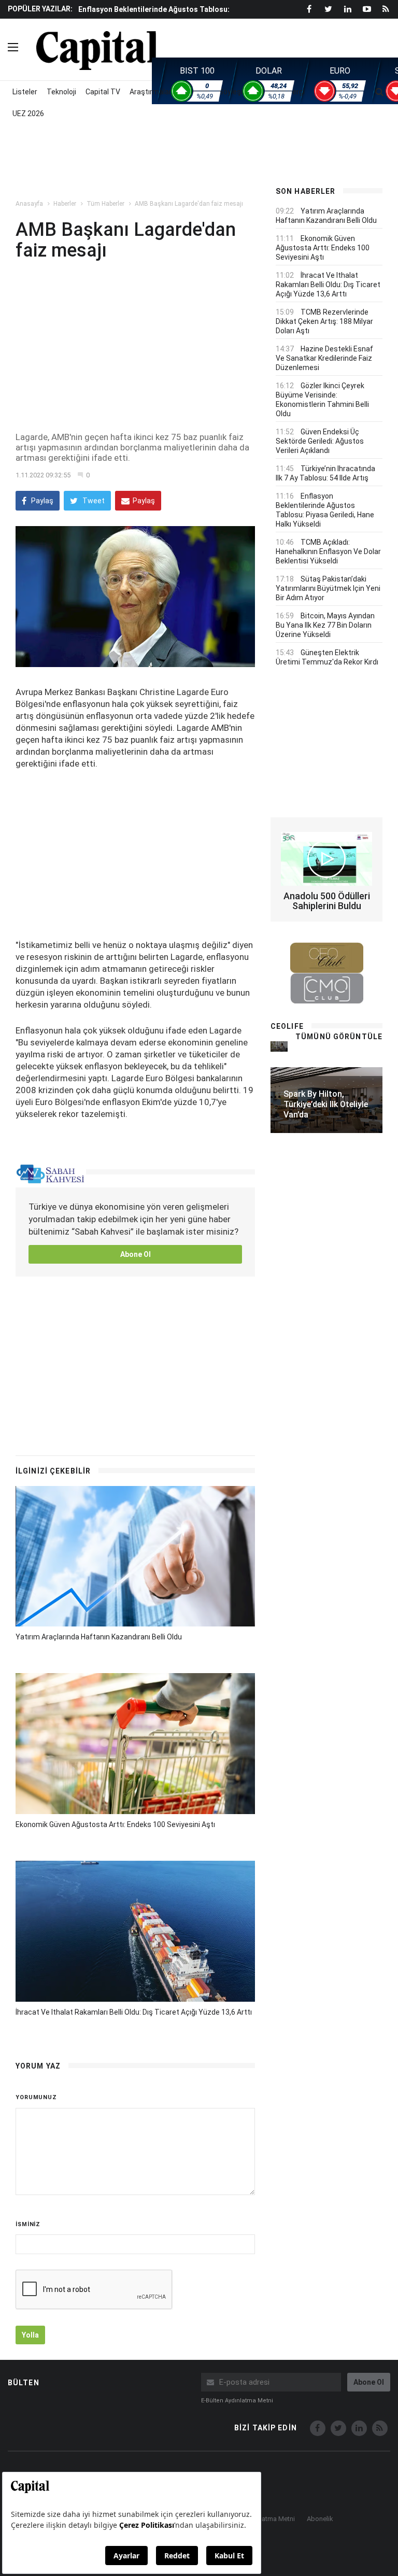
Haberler (65, 204)
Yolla (30, 2335)
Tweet (93, 501)
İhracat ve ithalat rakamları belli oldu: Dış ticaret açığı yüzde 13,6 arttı (134, 2012)
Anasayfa (29, 204)
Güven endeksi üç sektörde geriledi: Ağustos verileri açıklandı (320, 441)
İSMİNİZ (28, 2224)
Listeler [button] (25, 92)
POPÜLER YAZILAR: (40, 9)
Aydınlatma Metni (269, 2519)
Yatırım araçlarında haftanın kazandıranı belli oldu (99, 1637)
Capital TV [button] (103, 92)
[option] (168, 14)
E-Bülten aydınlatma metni (237, 2401)
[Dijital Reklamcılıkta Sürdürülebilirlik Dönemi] (279, 1046)
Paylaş (41, 501)
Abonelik (320, 2519)
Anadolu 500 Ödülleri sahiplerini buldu (327, 901)
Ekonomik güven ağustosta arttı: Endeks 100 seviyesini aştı (115, 1824)
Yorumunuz (36, 2097)
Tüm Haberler (105, 204)
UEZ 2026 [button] (28, 114)
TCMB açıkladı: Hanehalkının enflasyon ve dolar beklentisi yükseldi (328, 551)
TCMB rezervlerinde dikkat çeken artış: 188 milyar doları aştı (324, 321)
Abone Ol (136, 1254)
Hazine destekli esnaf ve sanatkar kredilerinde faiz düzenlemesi (324, 358)
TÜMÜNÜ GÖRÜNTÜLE (339, 1037)
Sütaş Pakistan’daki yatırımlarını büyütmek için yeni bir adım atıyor (328, 588)
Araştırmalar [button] (151, 92)
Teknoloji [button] (61, 92)
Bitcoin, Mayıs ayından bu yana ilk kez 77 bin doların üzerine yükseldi (325, 625)
